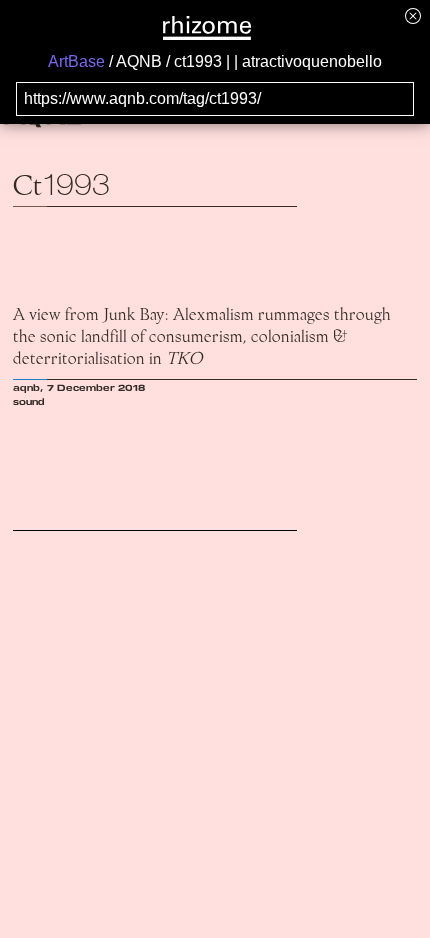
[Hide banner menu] (413, 15)
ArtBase (76, 61)
